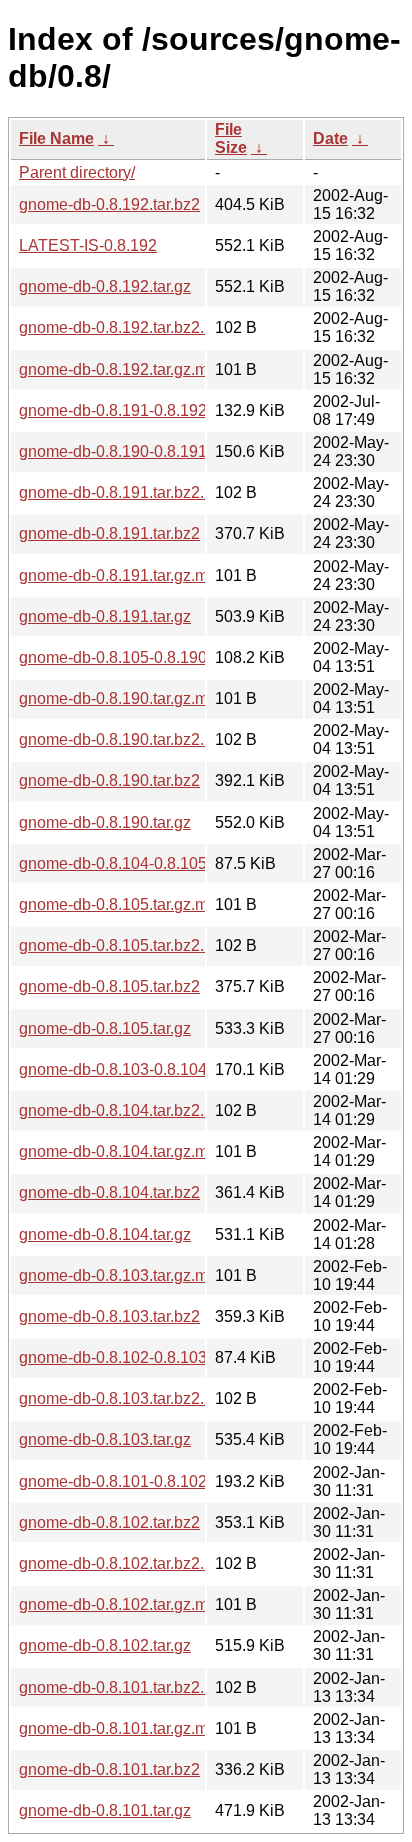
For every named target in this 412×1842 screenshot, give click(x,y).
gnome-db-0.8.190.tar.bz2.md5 (127, 739)
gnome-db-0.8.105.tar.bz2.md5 (127, 945)
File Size (231, 138)
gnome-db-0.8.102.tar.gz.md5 (122, 1604)
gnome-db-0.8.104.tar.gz (105, 1234)
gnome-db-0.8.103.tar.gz (105, 1439)
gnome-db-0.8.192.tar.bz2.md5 (127, 327)
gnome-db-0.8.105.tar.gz (105, 1028)
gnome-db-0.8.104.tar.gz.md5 (122, 1151)
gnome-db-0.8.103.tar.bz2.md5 (127, 1398)
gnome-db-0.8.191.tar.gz (105, 616)
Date (330, 138)
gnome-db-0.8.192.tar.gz (105, 286)
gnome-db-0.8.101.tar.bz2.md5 (127, 1687)
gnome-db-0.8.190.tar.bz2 (109, 780)
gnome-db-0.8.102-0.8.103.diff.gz (136, 1357)
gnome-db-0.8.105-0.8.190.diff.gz (136, 657)
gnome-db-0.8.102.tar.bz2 (109, 1522)
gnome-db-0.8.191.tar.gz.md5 (122, 575)
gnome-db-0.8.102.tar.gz (105, 1645)
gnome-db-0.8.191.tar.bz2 (109, 533)
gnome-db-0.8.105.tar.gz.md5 (122, 904)
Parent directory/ (77, 172)
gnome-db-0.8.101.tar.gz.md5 (122, 1728)
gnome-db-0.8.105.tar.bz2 (109, 986)
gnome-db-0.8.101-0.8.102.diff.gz (136, 1481)
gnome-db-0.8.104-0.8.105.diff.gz (136, 863)
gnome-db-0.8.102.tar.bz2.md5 (127, 1563)
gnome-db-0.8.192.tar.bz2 (109, 204)
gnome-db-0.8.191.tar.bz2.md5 (127, 492)
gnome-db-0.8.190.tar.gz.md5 (122, 698)
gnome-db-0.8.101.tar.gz (105, 1810)
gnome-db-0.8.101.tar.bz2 (109, 1769)
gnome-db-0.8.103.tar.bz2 (109, 1316)
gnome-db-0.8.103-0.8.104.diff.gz (136, 1069)
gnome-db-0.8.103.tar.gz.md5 (122, 1275)
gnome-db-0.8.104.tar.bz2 (109, 1192)
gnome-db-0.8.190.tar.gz (105, 822)
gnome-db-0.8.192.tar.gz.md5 (122, 369)
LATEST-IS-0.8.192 (88, 245)
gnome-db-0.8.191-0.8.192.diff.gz (136, 410)
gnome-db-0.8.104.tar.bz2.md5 (127, 1110)
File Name (56, 138)
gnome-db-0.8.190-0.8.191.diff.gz (136, 451)
